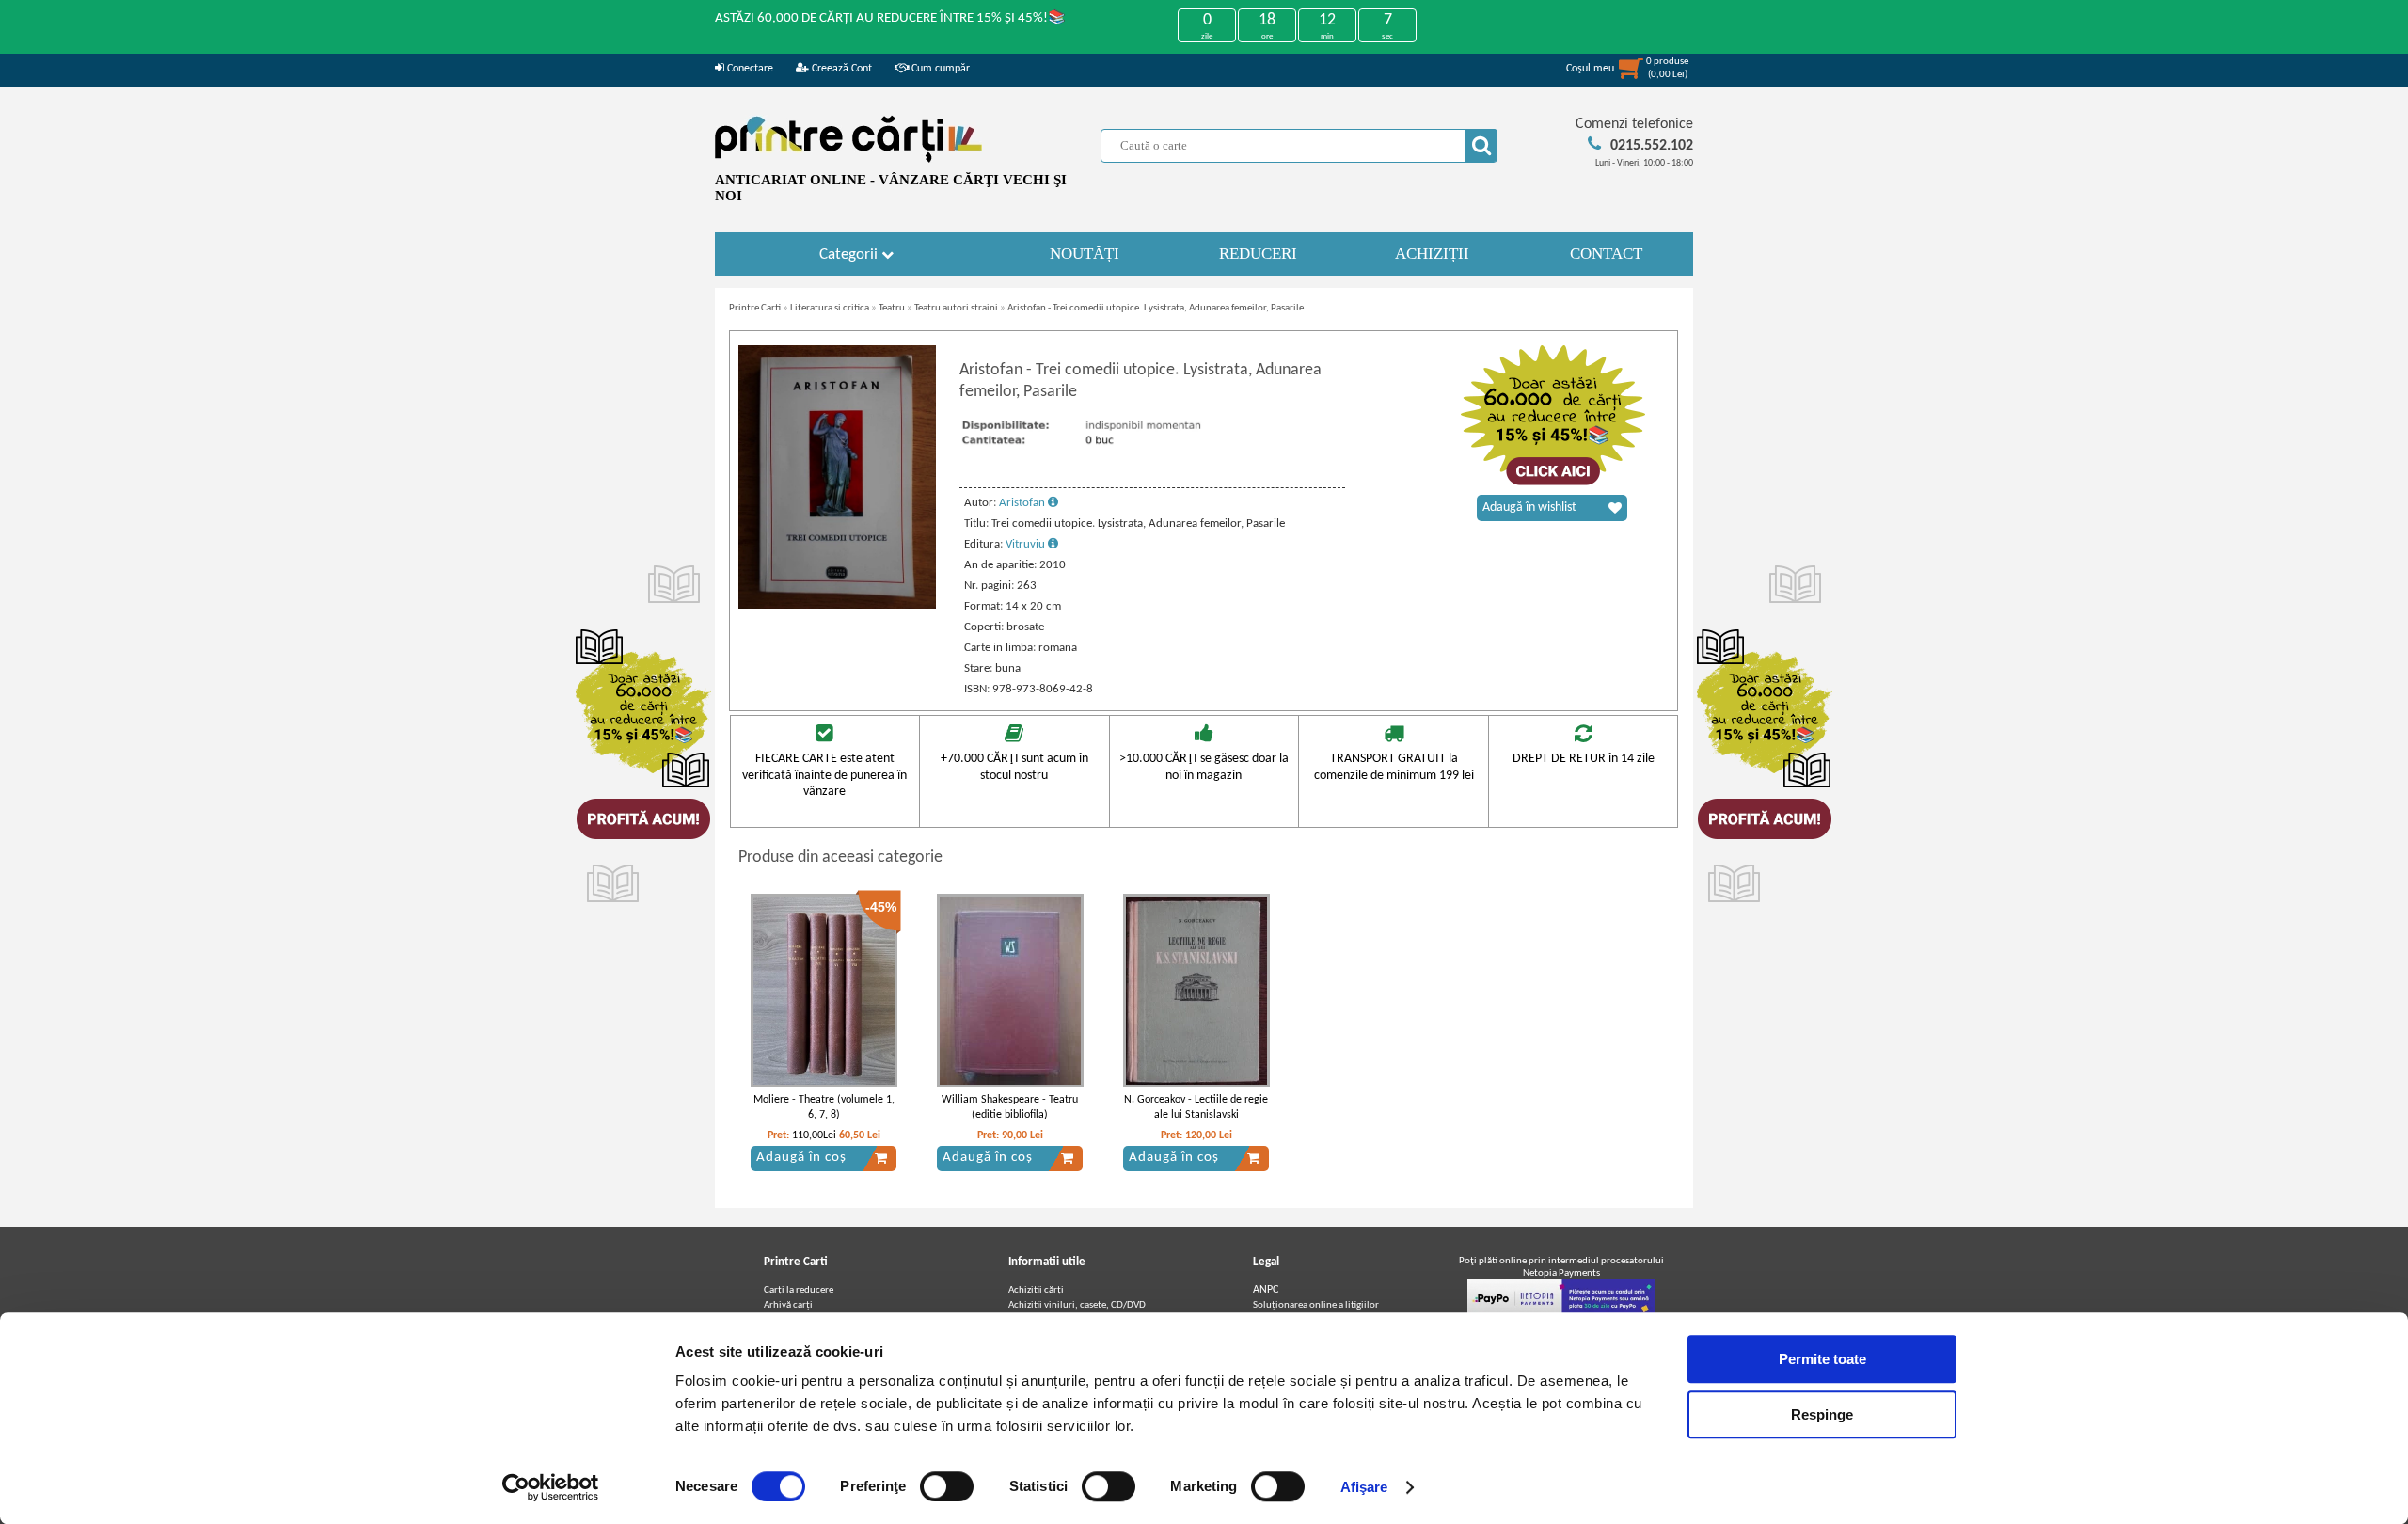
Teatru (892, 308)
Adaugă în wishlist (1529, 508)
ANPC (1266, 1290)
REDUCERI (1258, 254)
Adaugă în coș (801, 1158)
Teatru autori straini (956, 308)
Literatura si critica (830, 308)
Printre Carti (755, 308)
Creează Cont (840, 69)
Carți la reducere (799, 1290)
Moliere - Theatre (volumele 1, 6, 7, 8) (824, 1108)
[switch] (947, 1486)
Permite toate (1822, 1359)
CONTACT (1606, 254)
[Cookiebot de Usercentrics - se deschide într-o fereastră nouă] (551, 1487)
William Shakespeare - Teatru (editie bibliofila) (1010, 1108)
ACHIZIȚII (1432, 254)
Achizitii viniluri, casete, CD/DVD (1077, 1305)
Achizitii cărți (1036, 1290)
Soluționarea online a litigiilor (1316, 1305)
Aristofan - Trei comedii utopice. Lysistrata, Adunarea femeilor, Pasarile (1156, 308)
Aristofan (1023, 503)
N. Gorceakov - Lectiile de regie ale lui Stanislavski (1196, 1108)
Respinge (1822, 1414)
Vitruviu (1027, 544)
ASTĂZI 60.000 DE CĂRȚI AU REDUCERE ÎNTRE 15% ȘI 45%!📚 (890, 18)
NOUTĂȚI (1085, 254)
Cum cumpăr (939, 69)
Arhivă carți (788, 1305)
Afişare (1364, 1487)
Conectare (749, 69)
